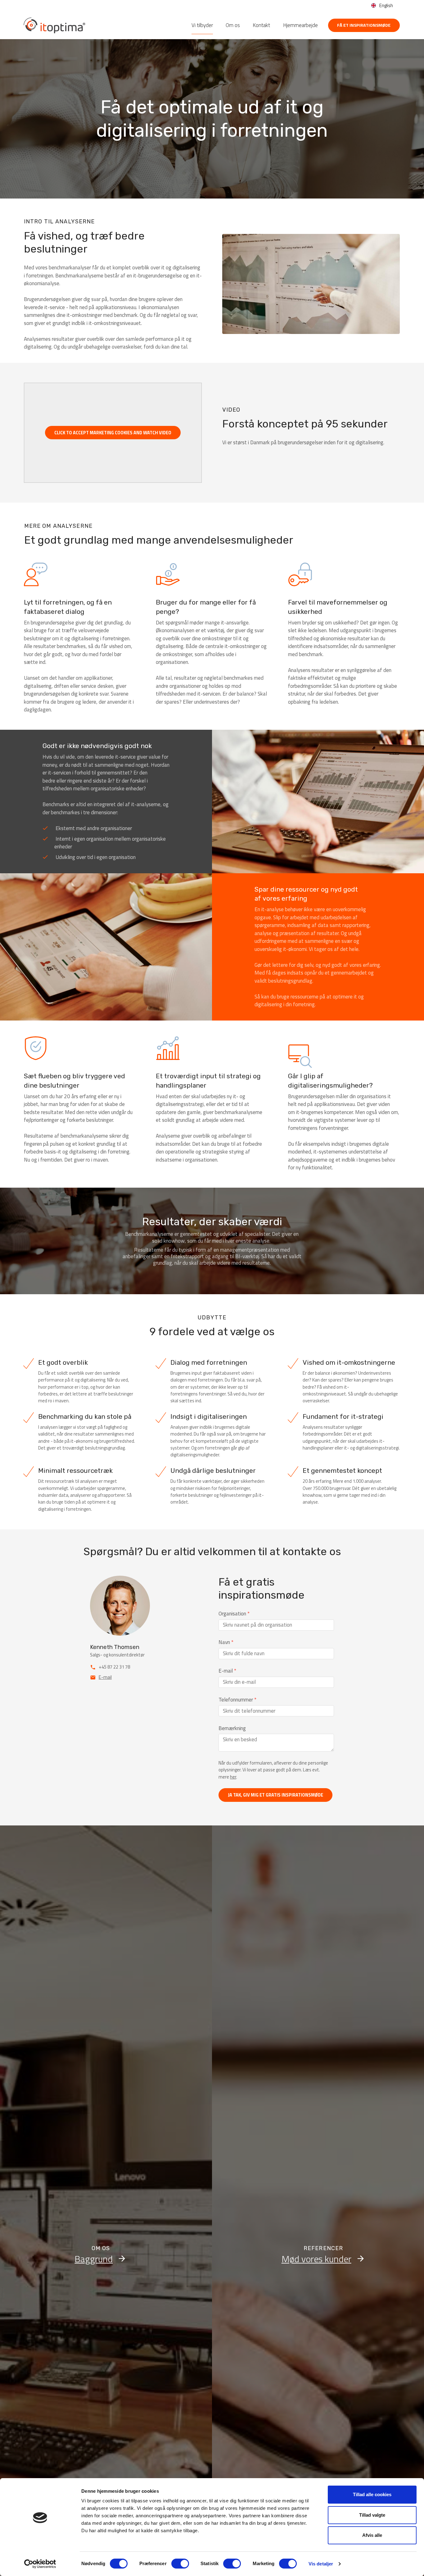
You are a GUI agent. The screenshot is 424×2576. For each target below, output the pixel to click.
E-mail (105, 1677)
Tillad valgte (372, 2515)
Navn (226, 1642)
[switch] (180, 2564)
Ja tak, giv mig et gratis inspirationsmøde (275, 1795)
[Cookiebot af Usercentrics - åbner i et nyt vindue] (40, 2564)
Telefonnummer (237, 1700)
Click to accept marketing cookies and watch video (113, 433)
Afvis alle (372, 2535)
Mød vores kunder (316, 2259)
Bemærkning (232, 1728)
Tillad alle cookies (372, 2494)
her (233, 1777)
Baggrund (94, 2259)
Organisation (234, 1614)
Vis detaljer (321, 2564)
